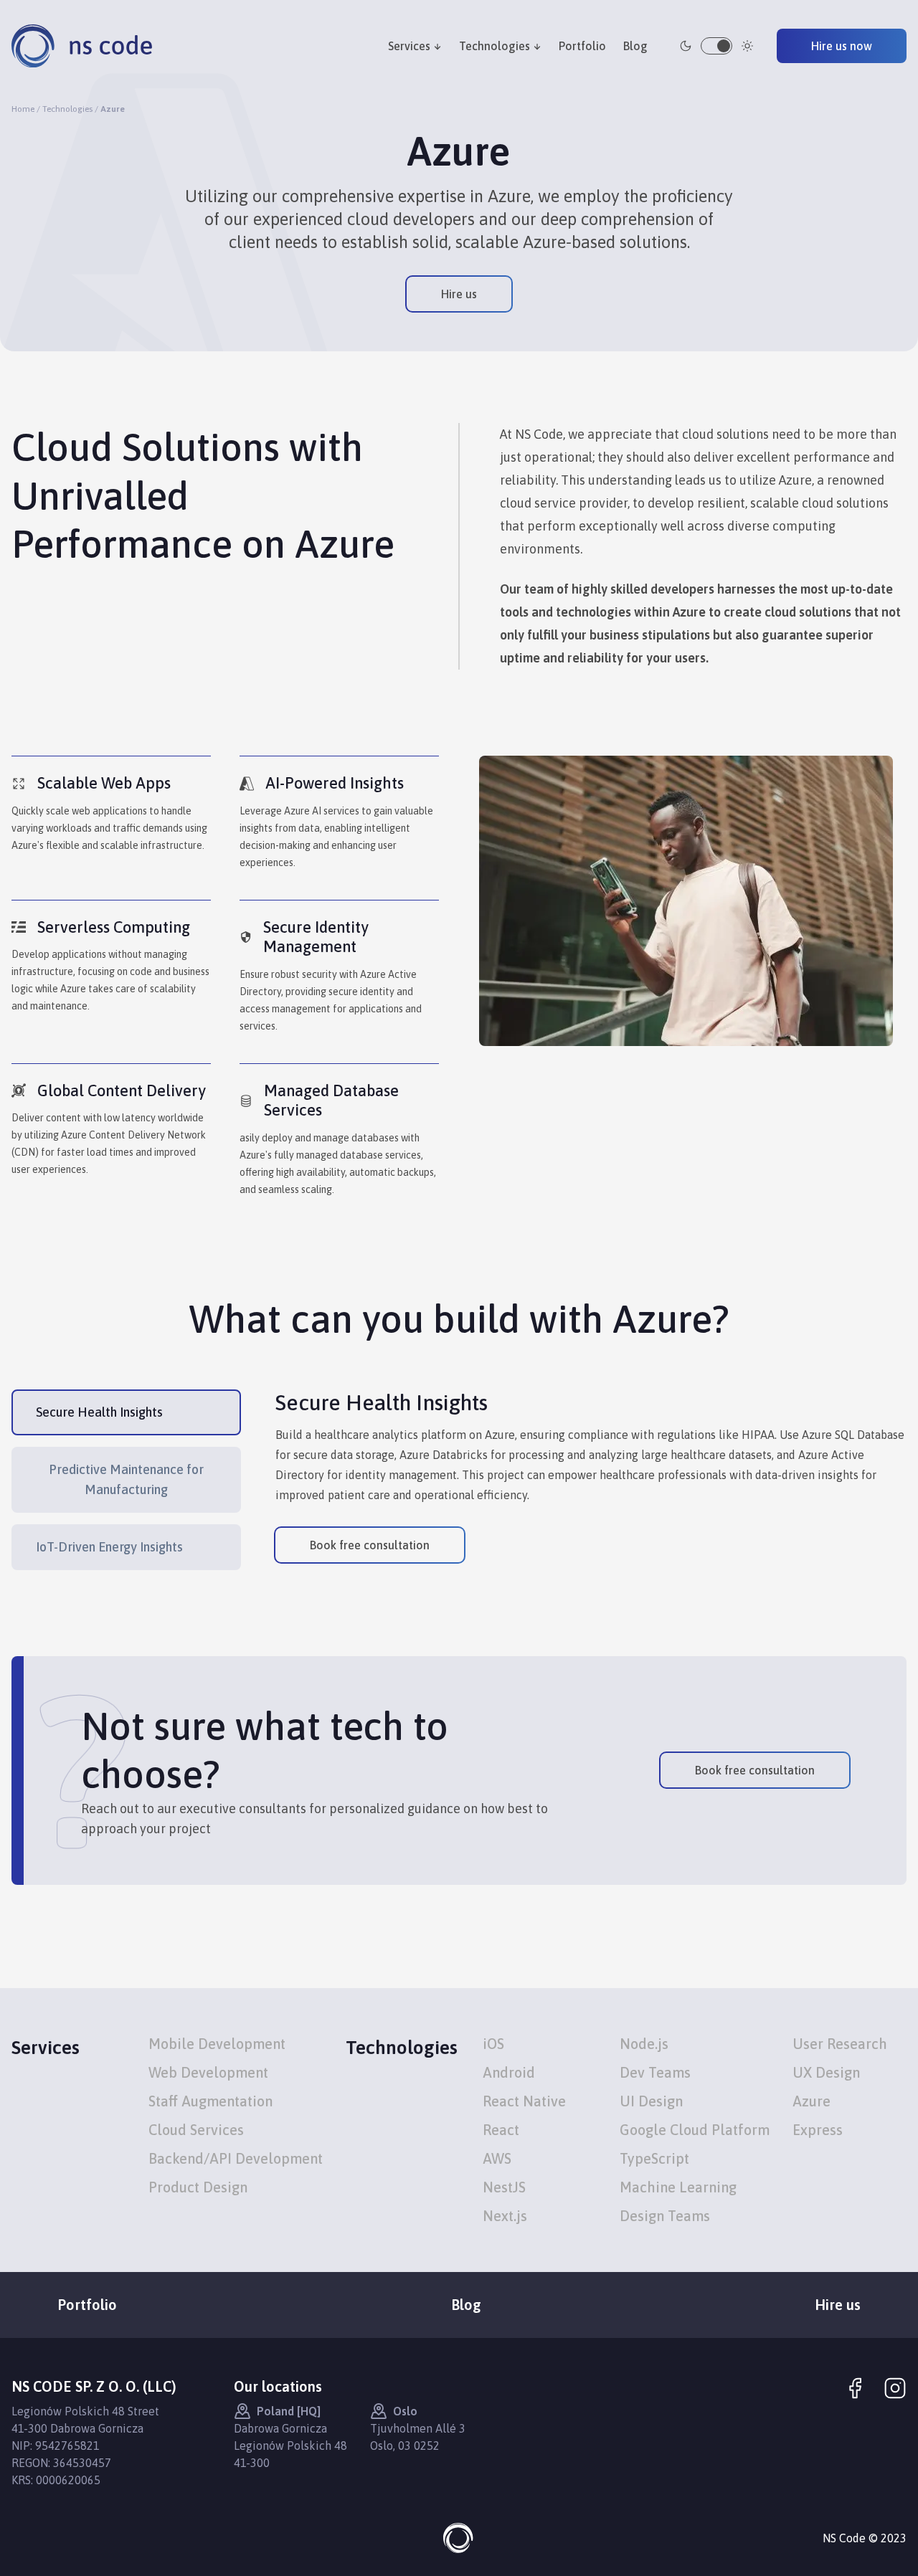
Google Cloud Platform (695, 2130)
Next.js (505, 2216)
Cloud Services (196, 2130)
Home (23, 109)
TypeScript (654, 2158)
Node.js (644, 2044)
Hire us (459, 294)
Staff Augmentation (210, 2101)
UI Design (651, 2101)
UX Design (826, 2072)
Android (509, 2072)
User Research (840, 2044)
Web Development (208, 2072)
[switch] (716, 46)
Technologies (495, 46)
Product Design (198, 2187)
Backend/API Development (236, 2158)
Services (409, 46)
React (501, 2130)
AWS (497, 2158)
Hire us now (842, 46)
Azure (811, 2101)
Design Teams (665, 2216)
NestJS (504, 2187)
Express (818, 2130)
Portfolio (582, 46)
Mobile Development (217, 2044)
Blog (635, 46)
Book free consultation (370, 1545)
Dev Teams (655, 2072)
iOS (493, 2044)
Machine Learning (678, 2187)
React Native (524, 2101)
